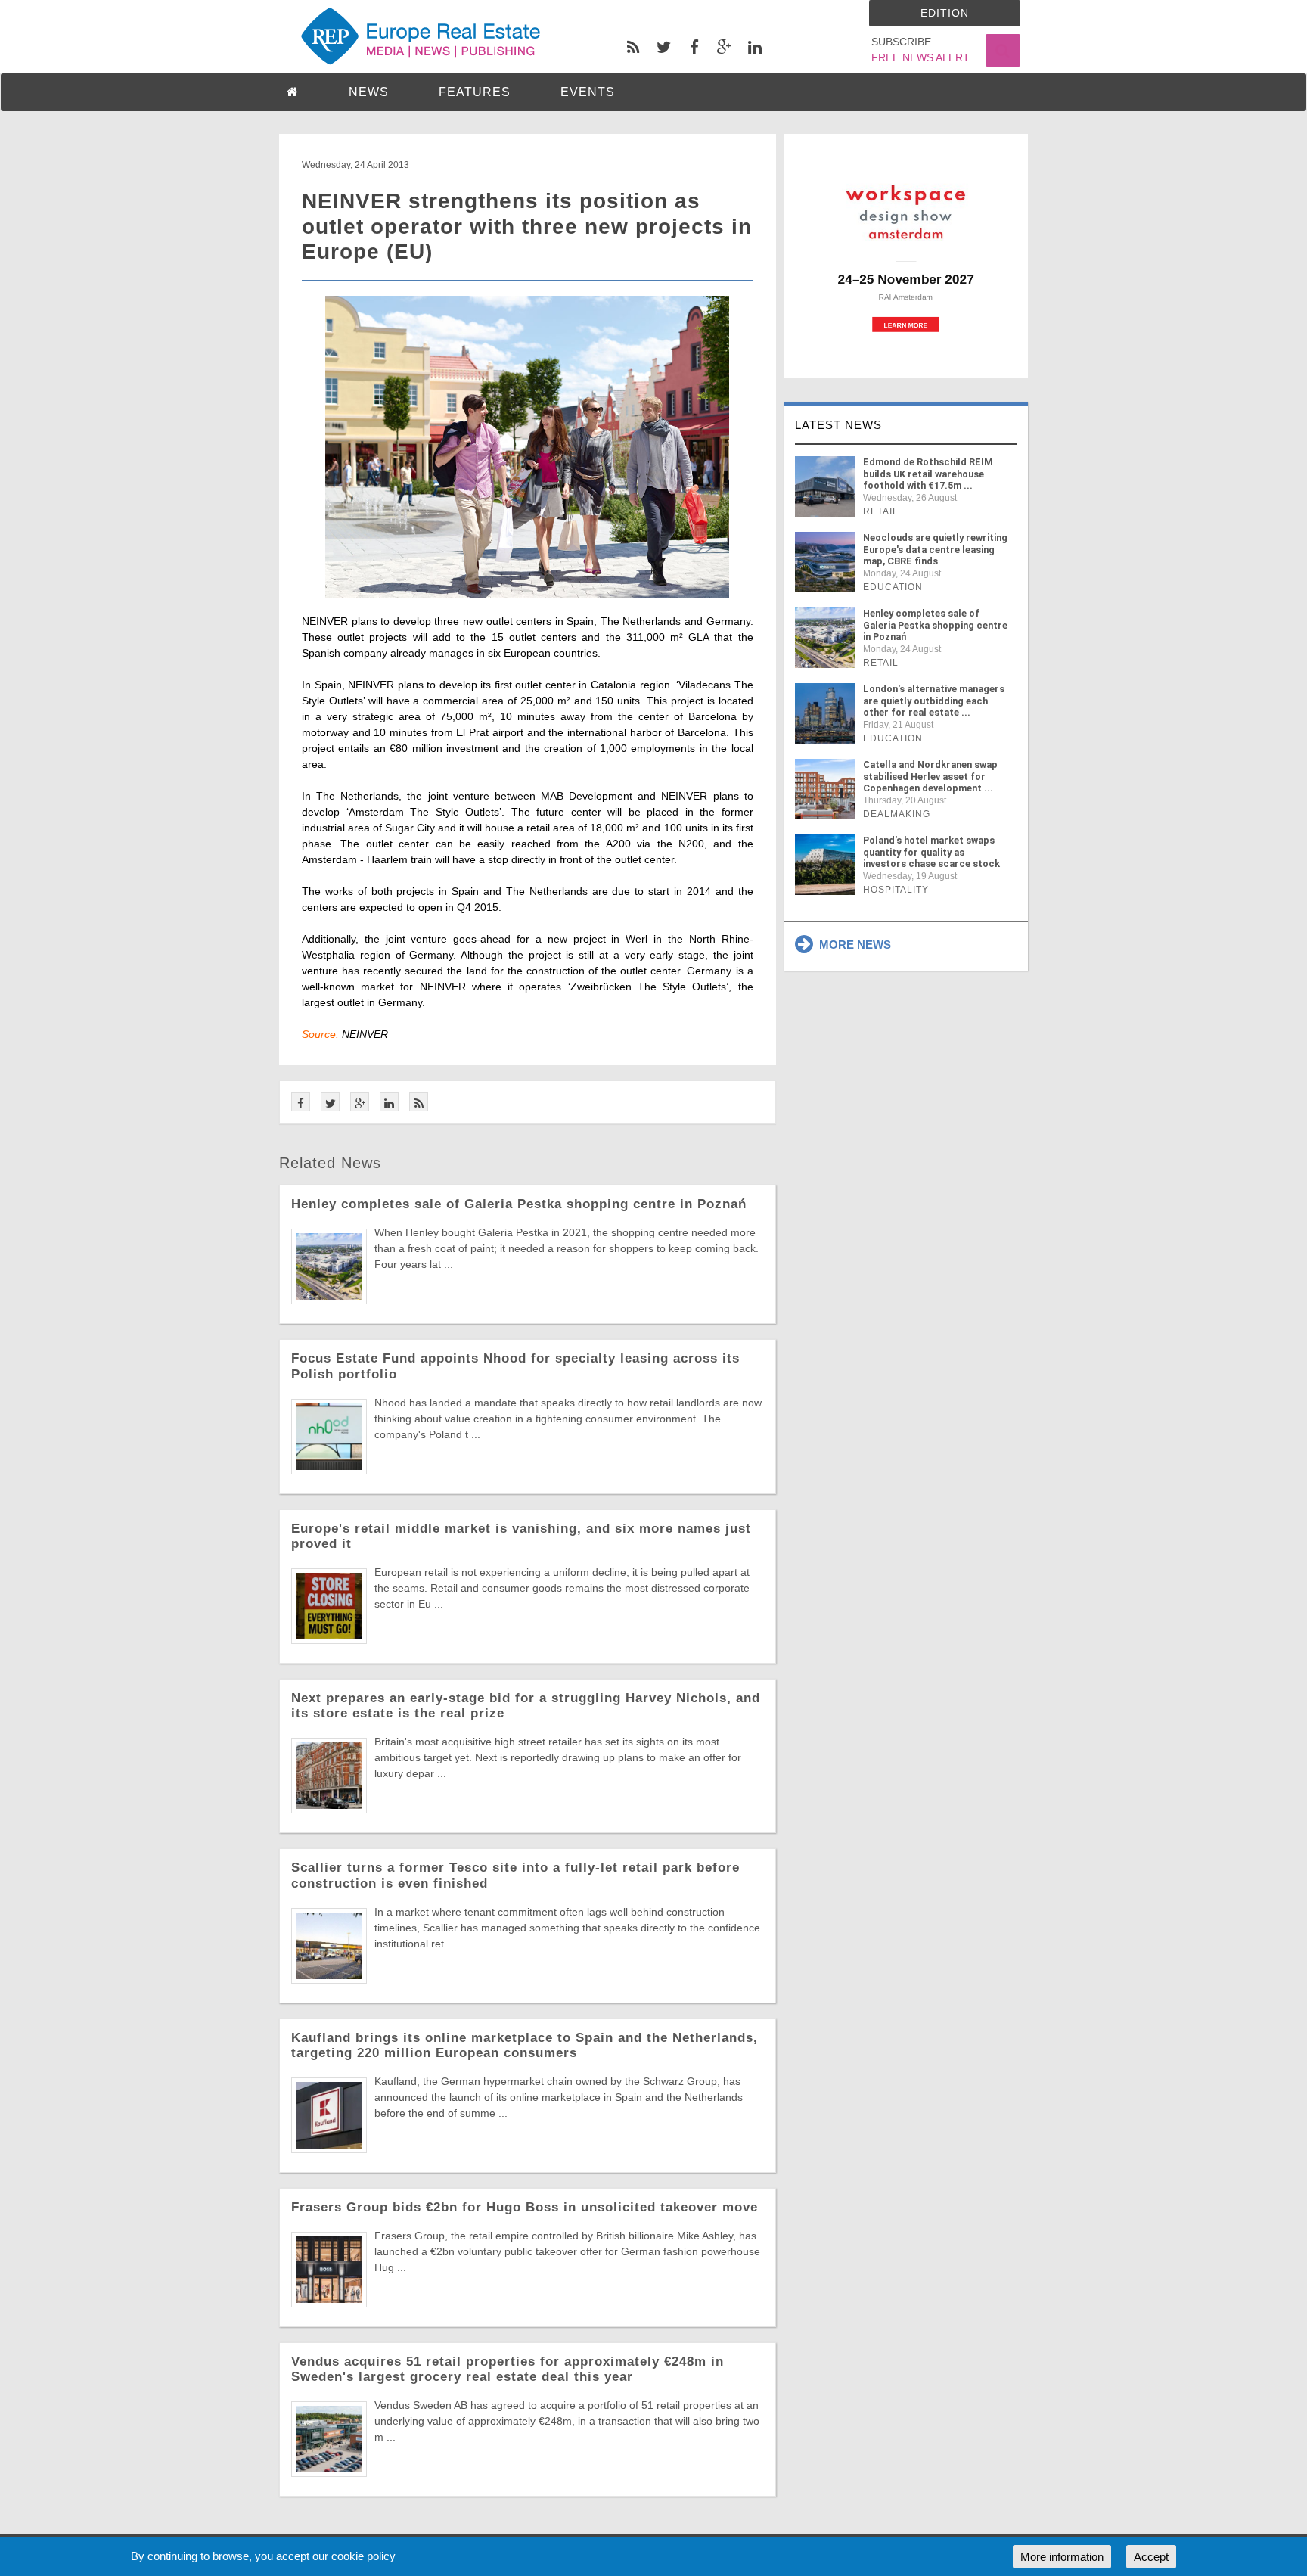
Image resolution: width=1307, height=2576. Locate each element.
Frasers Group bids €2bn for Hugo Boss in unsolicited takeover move (525, 2207)
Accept (1151, 2557)
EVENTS (588, 92)
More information (1062, 2557)
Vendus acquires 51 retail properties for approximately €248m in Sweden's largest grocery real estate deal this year (508, 2369)
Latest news (838, 425)
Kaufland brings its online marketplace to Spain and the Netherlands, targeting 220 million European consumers (525, 2045)
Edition (945, 13)
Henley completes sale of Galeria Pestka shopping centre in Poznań (519, 1204)
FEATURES (475, 92)
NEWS (369, 92)
